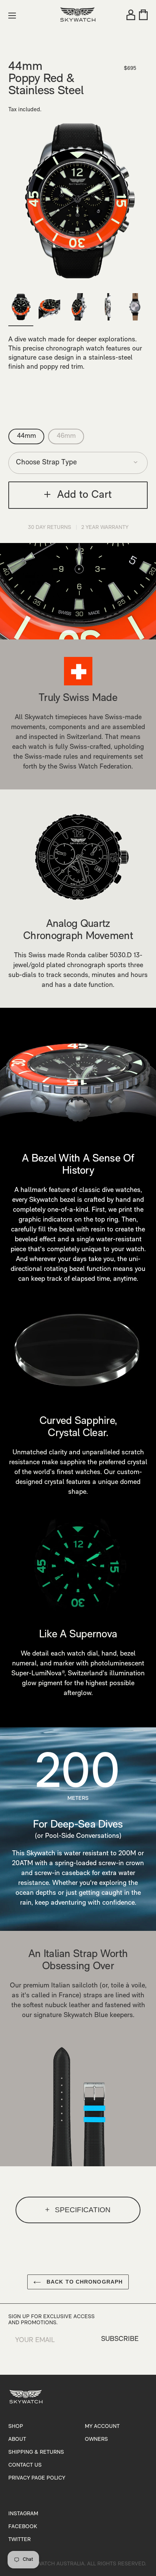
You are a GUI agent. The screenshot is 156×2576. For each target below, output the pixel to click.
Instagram (23, 2514)
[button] (23, 211)
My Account (102, 2427)
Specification (83, 2210)
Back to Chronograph (84, 2282)
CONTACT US (25, 2465)
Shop (16, 2427)
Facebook (23, 2527)
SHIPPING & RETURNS (36, 2452)
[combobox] (78, 463)
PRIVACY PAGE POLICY (37, 2478)
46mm (66, 436)
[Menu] (12, 16)
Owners (96, 2439)
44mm (27, 436)
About (17, 2439)
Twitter (19, 2540)
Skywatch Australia (56, 2564)
